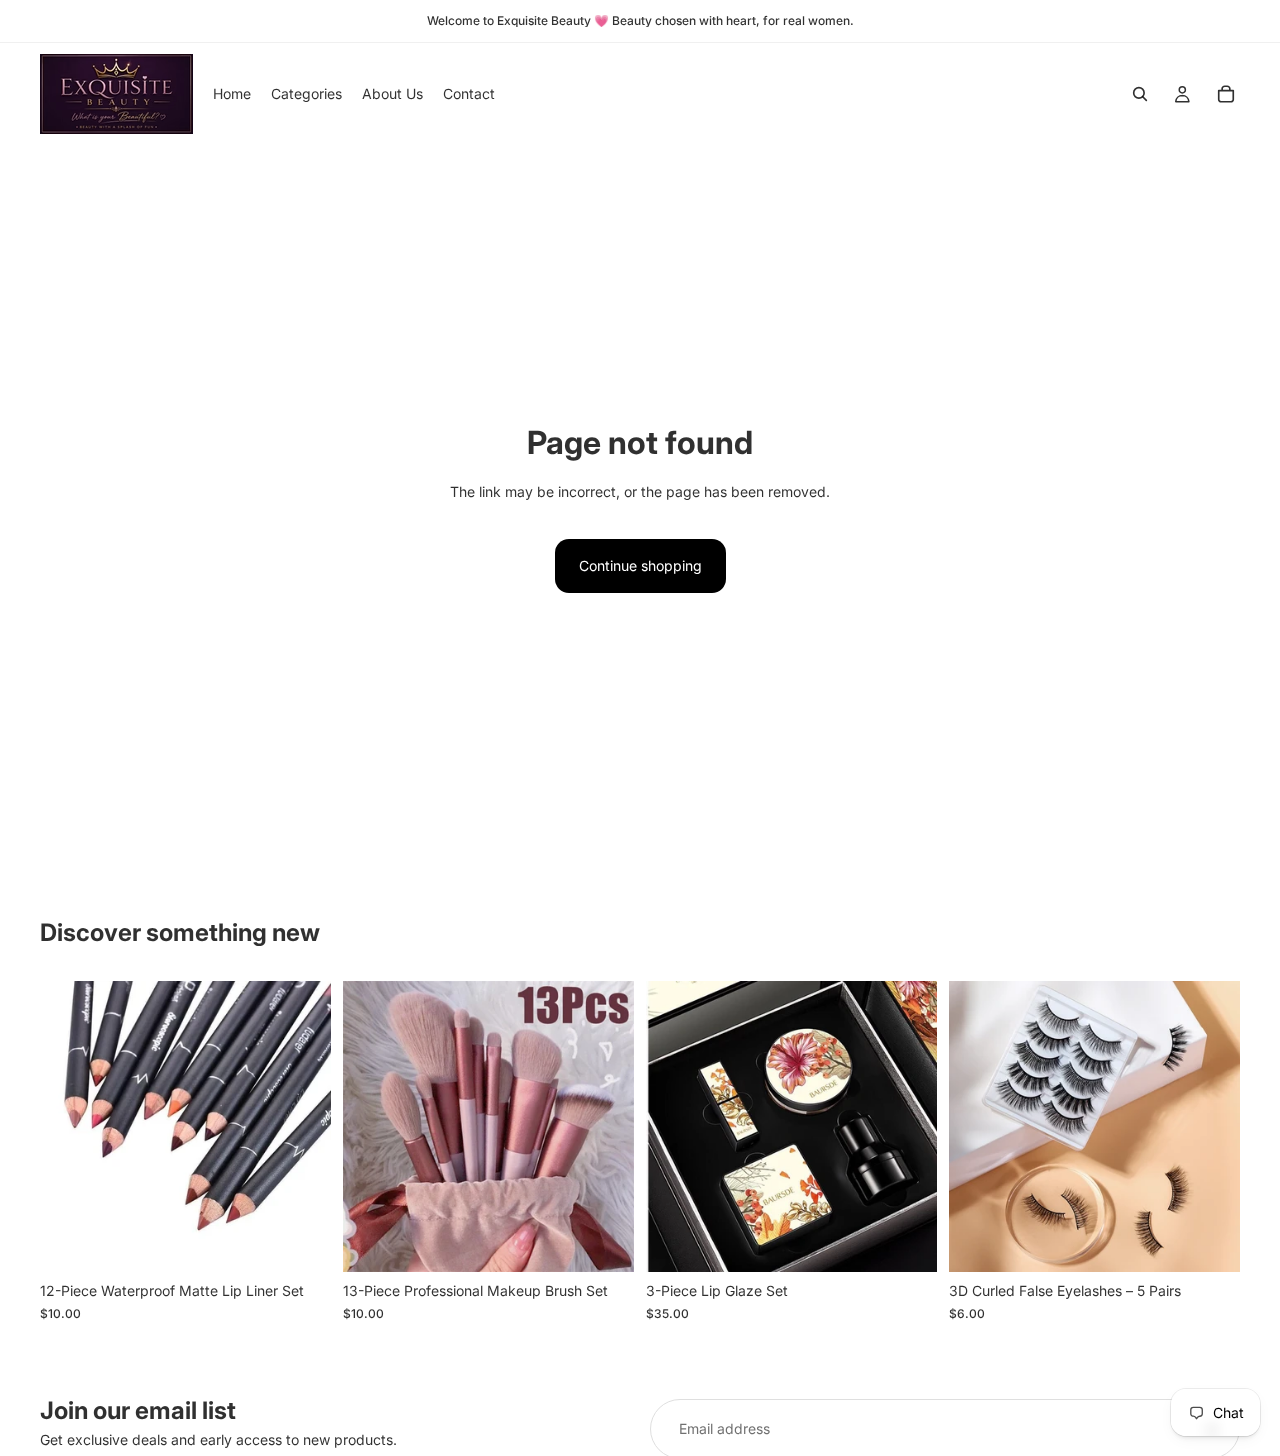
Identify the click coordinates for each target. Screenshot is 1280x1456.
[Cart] (1226, 94)
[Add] (300, 1242)
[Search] (1140, 94)
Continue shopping (640, 565)
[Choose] (603, 1242)
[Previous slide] (70, 1127)
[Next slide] (301, 1127)
